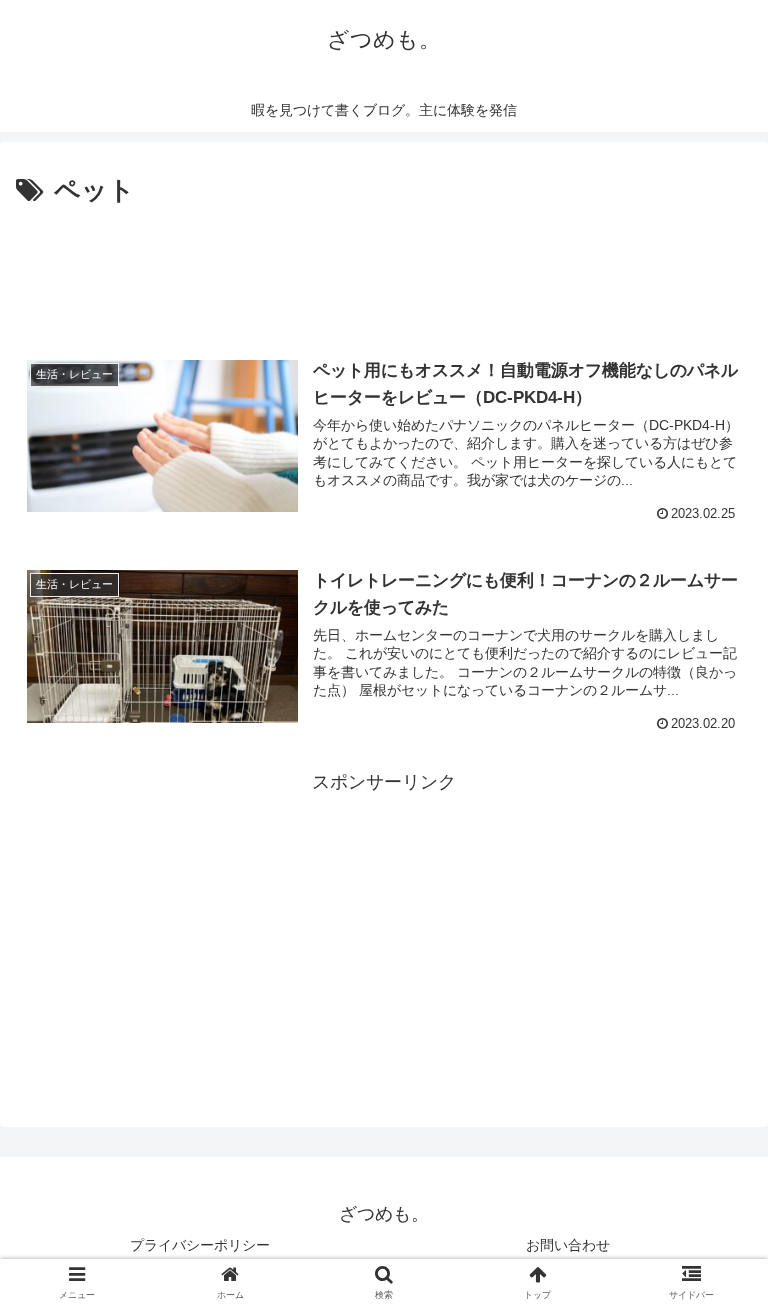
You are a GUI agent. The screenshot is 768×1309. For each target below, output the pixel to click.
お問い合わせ (568, 1245)
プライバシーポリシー (200, 1245)
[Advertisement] (384, 268)
